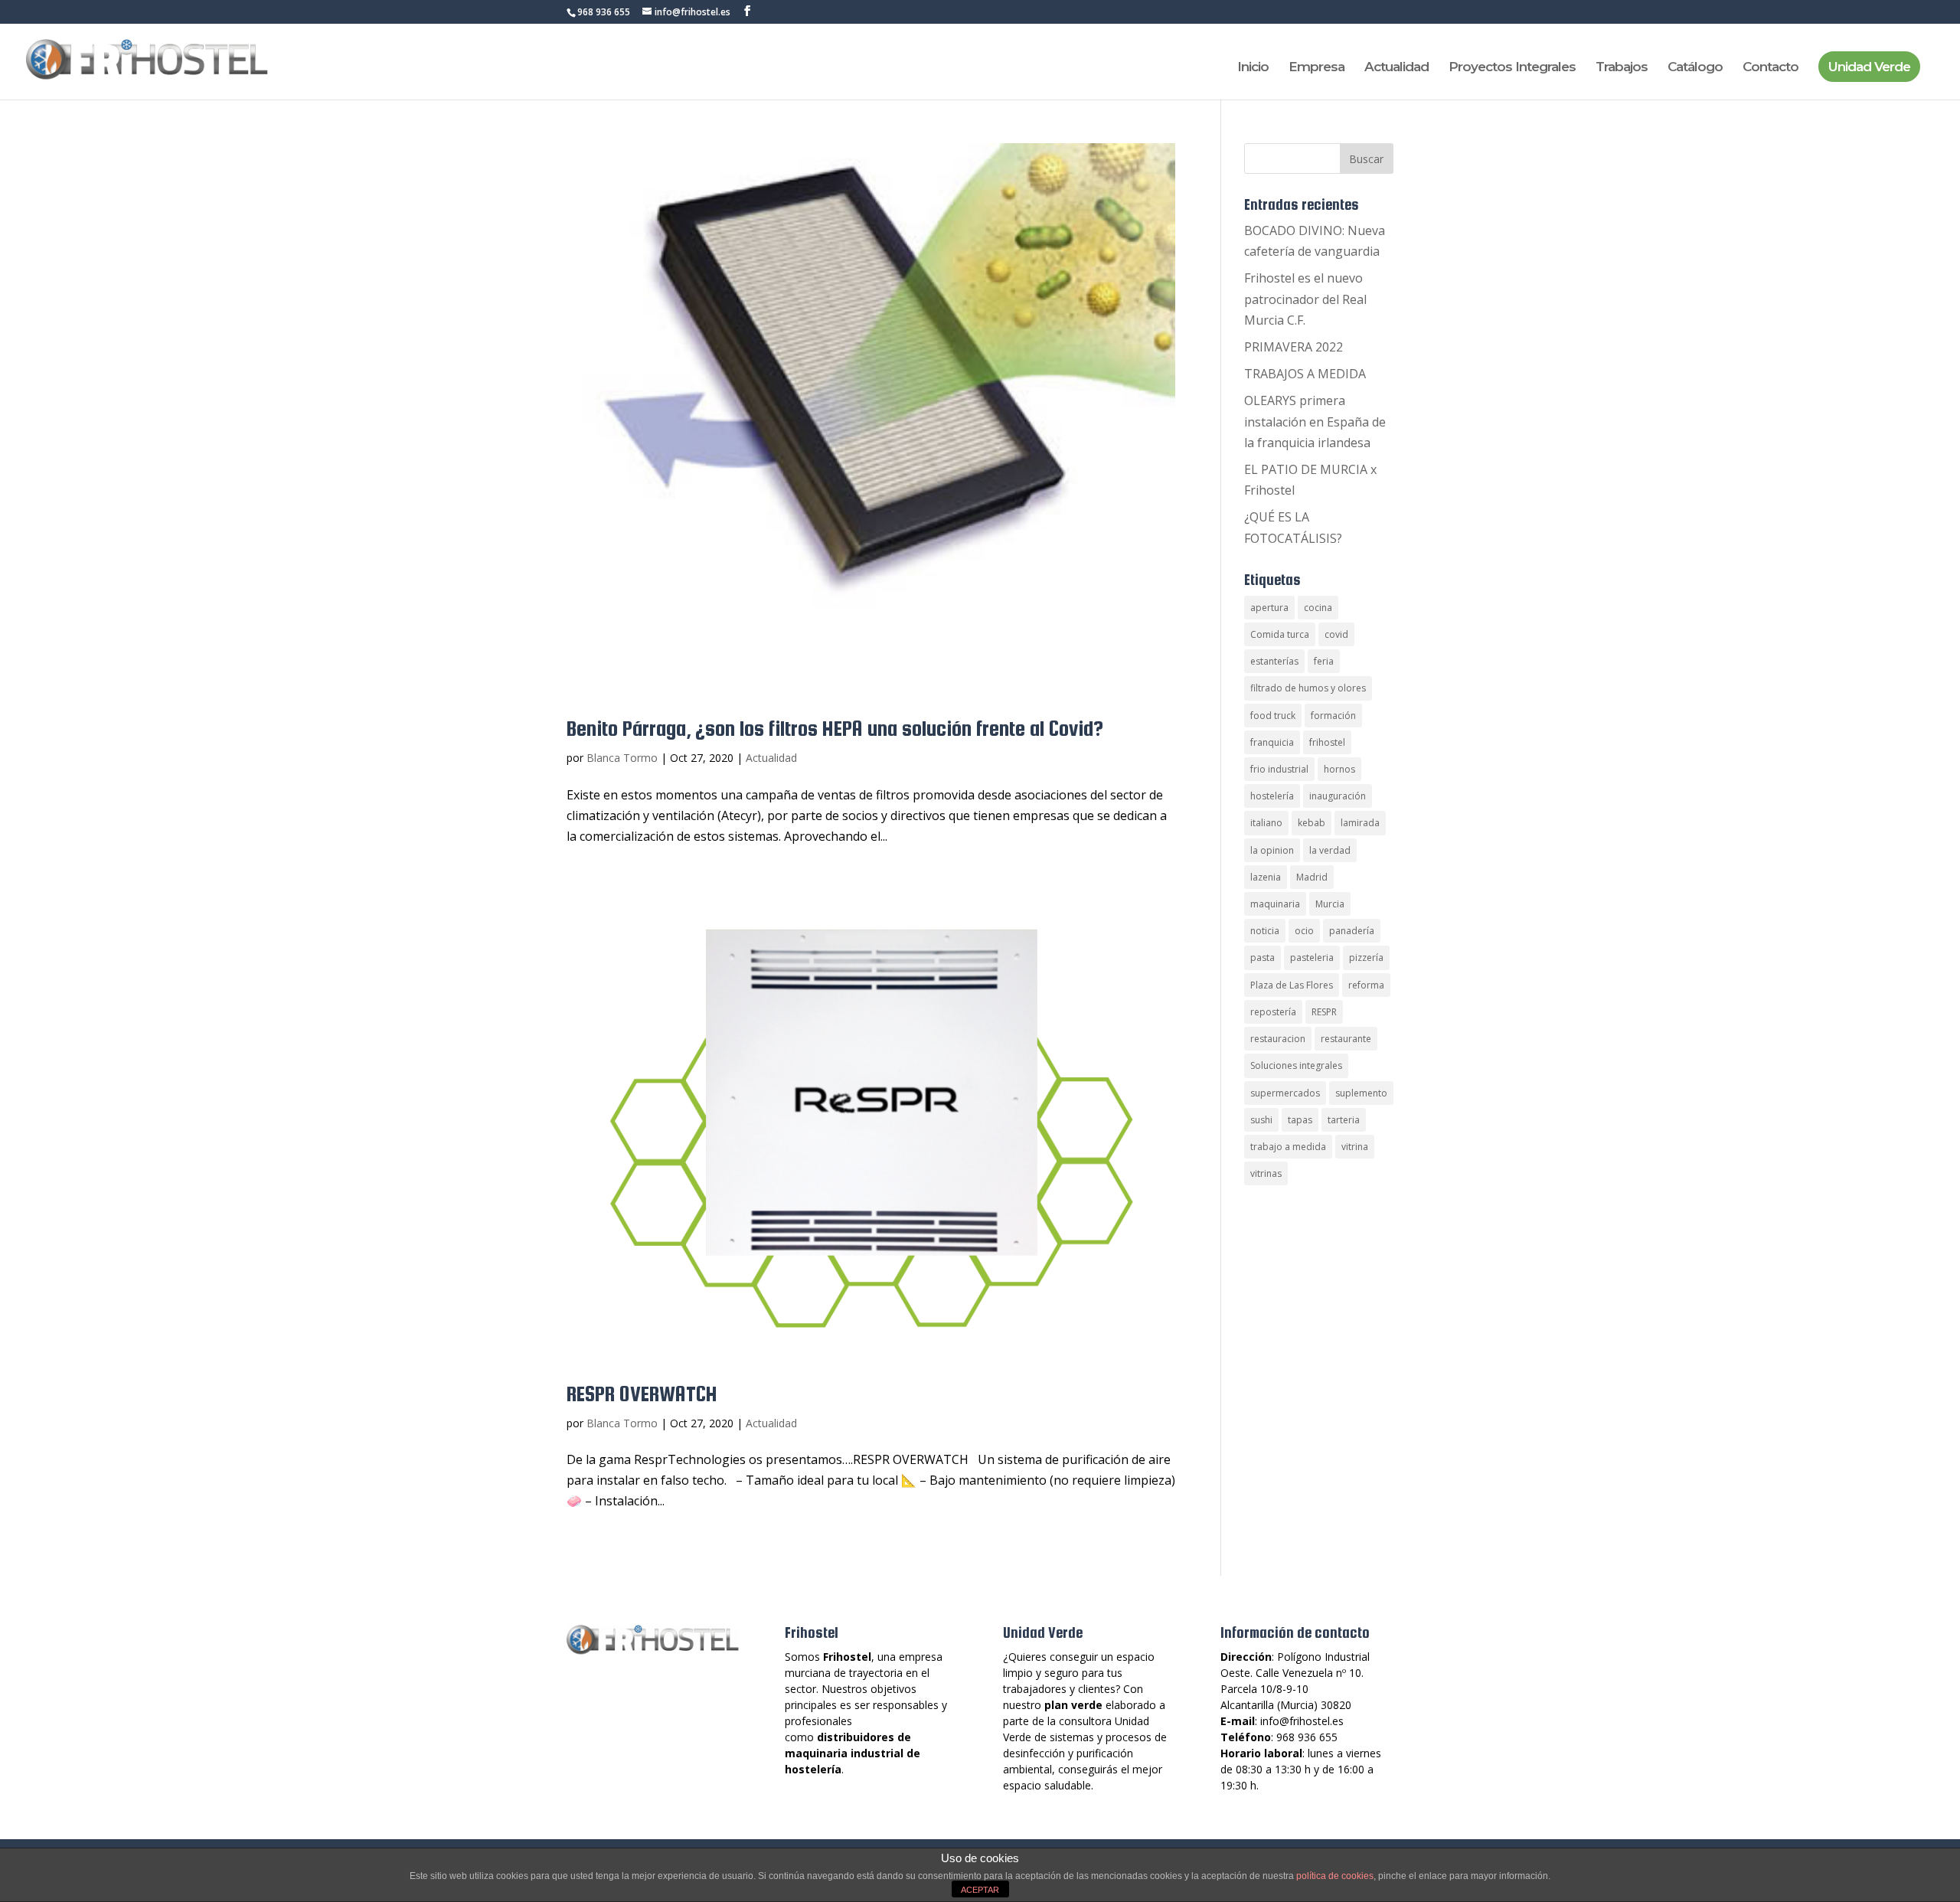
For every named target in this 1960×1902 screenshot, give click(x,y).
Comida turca (1280, 634)
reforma (1366, 985)
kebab (1312, 823)
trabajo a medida (1288, 1147)
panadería (1352, 931)
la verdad (1330, 850)
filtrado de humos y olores (1308, 688)
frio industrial (1279, 769)
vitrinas (1266, 1173)
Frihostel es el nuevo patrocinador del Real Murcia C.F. (1305, 299)
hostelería (1272, 796)
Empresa (1316, 68)
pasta (1263, 958)
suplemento (1361, 1093)
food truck (1273, 716)
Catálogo (1695, 68)
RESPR (1324, 1012)
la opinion (1272, 850)
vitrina (1355, 1147)
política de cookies (1335, 1876)
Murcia (1330, 904)
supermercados (1285, 1093)
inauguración (1338, 796)
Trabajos (1622, 68)
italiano (1266, 823)
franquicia (1272, 742)
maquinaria (1275, 904)
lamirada (1360, 823)
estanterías (1274, 661)
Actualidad (1396, 68)
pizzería (1366, 958)
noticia (1265, 931)
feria (1324, 661)
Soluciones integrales (1296, 1065)
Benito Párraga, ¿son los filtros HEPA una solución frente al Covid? (835, 728)
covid (1336, 634)
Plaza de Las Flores (1292, 985)
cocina (1318, 608)
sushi (1261, 1120)
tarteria (1344, 1120)
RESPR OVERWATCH (642, 1394)
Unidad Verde (1869, 67)
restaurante (1346, 1039)
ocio (1304, 931)
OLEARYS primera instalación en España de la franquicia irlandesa (1315, 421)
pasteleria (1312, 958)
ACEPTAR (980, 1890)
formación (1333, 716)
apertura (1269, 608)
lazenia (1266, 877)
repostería (1273, 1012)
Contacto (1771, 68)
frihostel (1327, 742)
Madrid (1312, 877)
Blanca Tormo (622, 758)
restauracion (1278, 1039)
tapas (1300, 1120)
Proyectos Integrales (1512, 68)
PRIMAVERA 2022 (1294, 347)
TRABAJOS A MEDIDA (1305, 374)
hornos (1339, 769)
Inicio (1253, 68)
